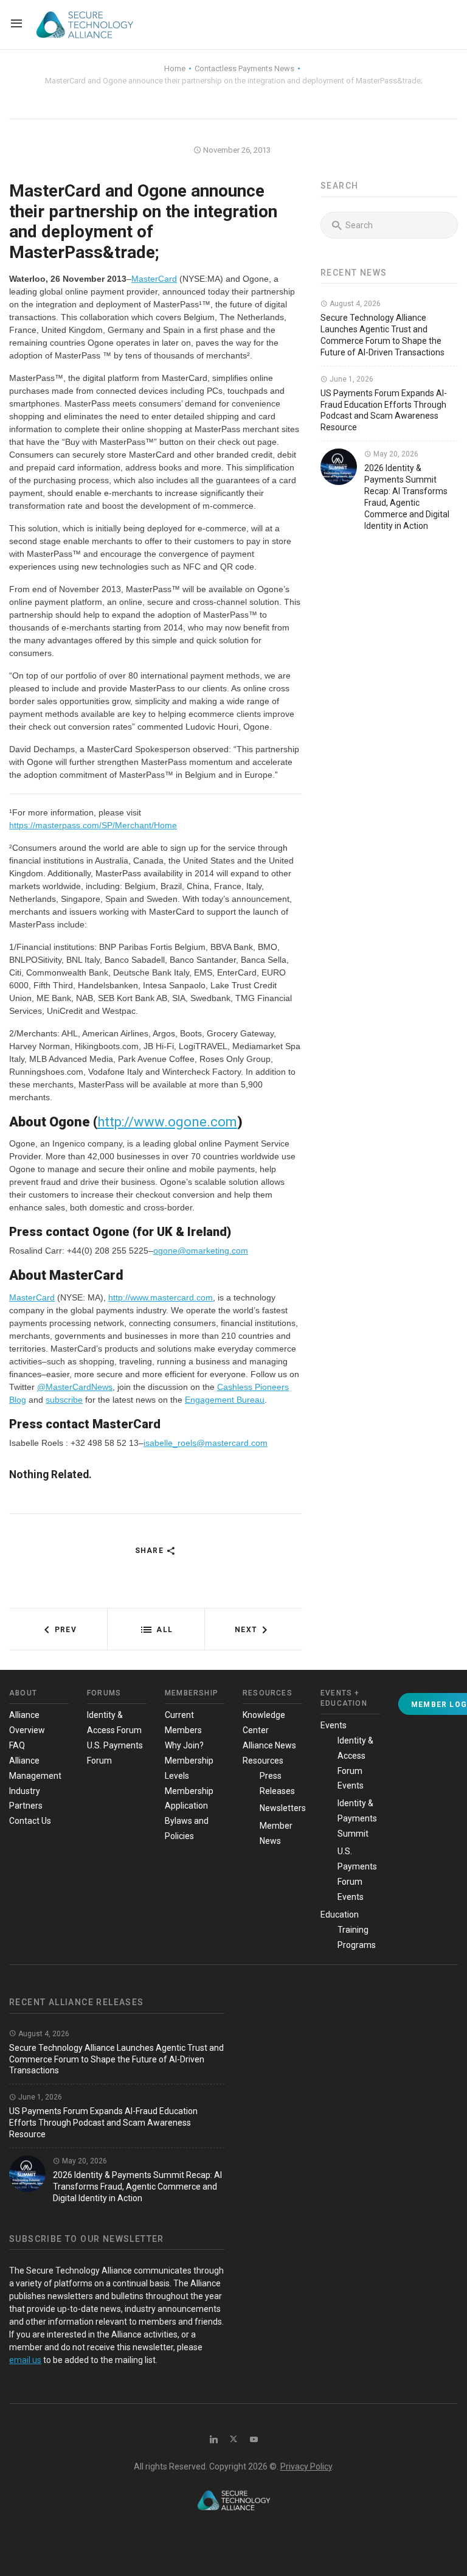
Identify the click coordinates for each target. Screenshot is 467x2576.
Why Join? (184, 1745)
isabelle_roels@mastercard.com (206, 1443)
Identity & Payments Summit (357, 1818)
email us (25, 2360)
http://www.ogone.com (167, 1122)
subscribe (64, 1400)
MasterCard (154, 279)
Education (340, 1915)
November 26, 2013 (236, 150)
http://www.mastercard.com (161, 1297)
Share (150, 1551)
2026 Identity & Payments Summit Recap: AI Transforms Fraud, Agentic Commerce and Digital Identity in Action (137, 2187)
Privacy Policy (306, 2466)
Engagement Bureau (225, 1400)
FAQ (17, 1745)
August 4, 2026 (354, 304)
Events (334, 1725)
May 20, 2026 (395, 454)
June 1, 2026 (351, 379)
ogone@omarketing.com (201, 1251)
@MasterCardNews (75, 1387)
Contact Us (30, 1821)
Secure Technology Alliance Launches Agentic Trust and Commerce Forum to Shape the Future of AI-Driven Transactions (116, 2059)
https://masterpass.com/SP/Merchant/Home (93, 825)
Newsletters (283, 1808)
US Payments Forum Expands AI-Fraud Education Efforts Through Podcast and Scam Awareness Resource (103, 2123)
